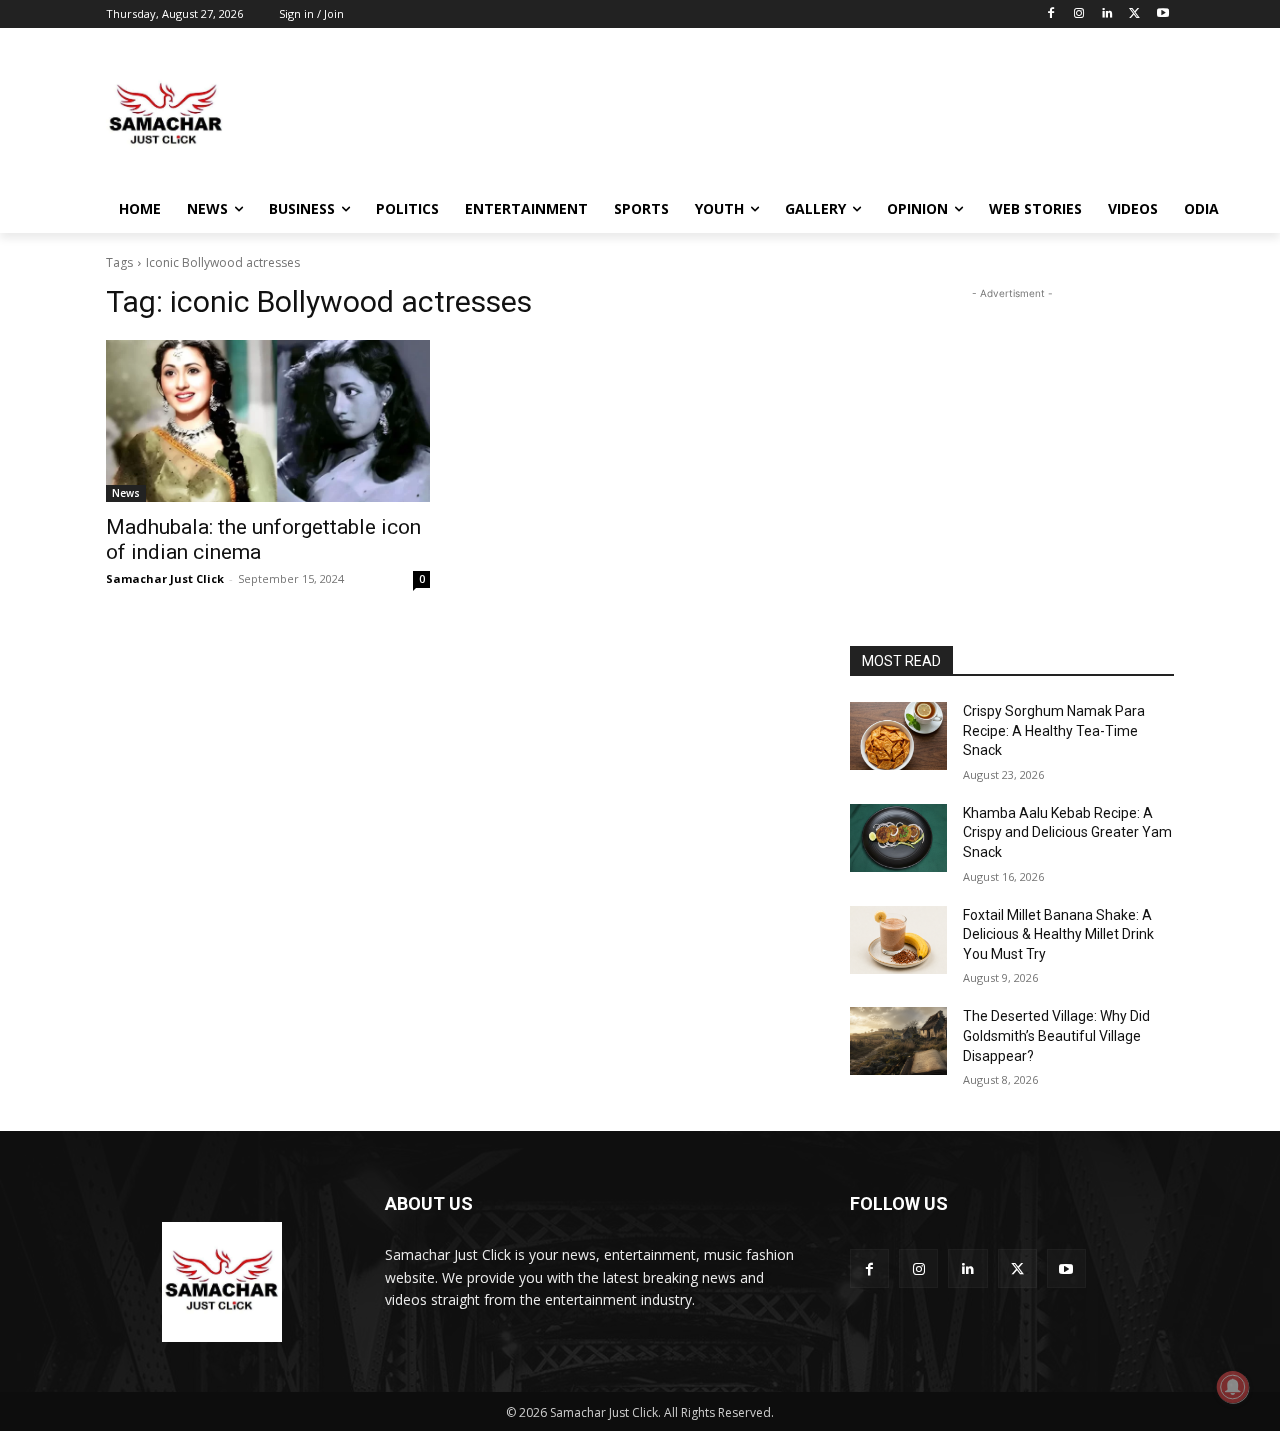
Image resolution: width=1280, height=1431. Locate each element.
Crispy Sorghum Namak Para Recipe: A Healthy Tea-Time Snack (1054, 730)
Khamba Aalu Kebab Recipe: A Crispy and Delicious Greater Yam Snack (1067, 832)
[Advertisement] (790, 114)
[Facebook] (1051, 14)
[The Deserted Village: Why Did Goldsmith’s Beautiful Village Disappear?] (898, 1041)
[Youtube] (1162, 14)
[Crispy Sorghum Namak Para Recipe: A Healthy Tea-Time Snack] (898, 736)
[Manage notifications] (1233, 1387)
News (126, 493)
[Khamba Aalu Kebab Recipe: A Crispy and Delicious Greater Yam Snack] (898, 838)
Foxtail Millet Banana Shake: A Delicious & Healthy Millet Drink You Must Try (1058, 934)
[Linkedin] (1107, 14)
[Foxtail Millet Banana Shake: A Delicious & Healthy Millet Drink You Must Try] (898, 940)
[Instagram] (1079, 14)
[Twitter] (1134, 14)
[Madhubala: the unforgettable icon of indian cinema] (268, 421)
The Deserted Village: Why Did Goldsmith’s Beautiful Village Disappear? (1056, 1035)
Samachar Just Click (165, 578)
